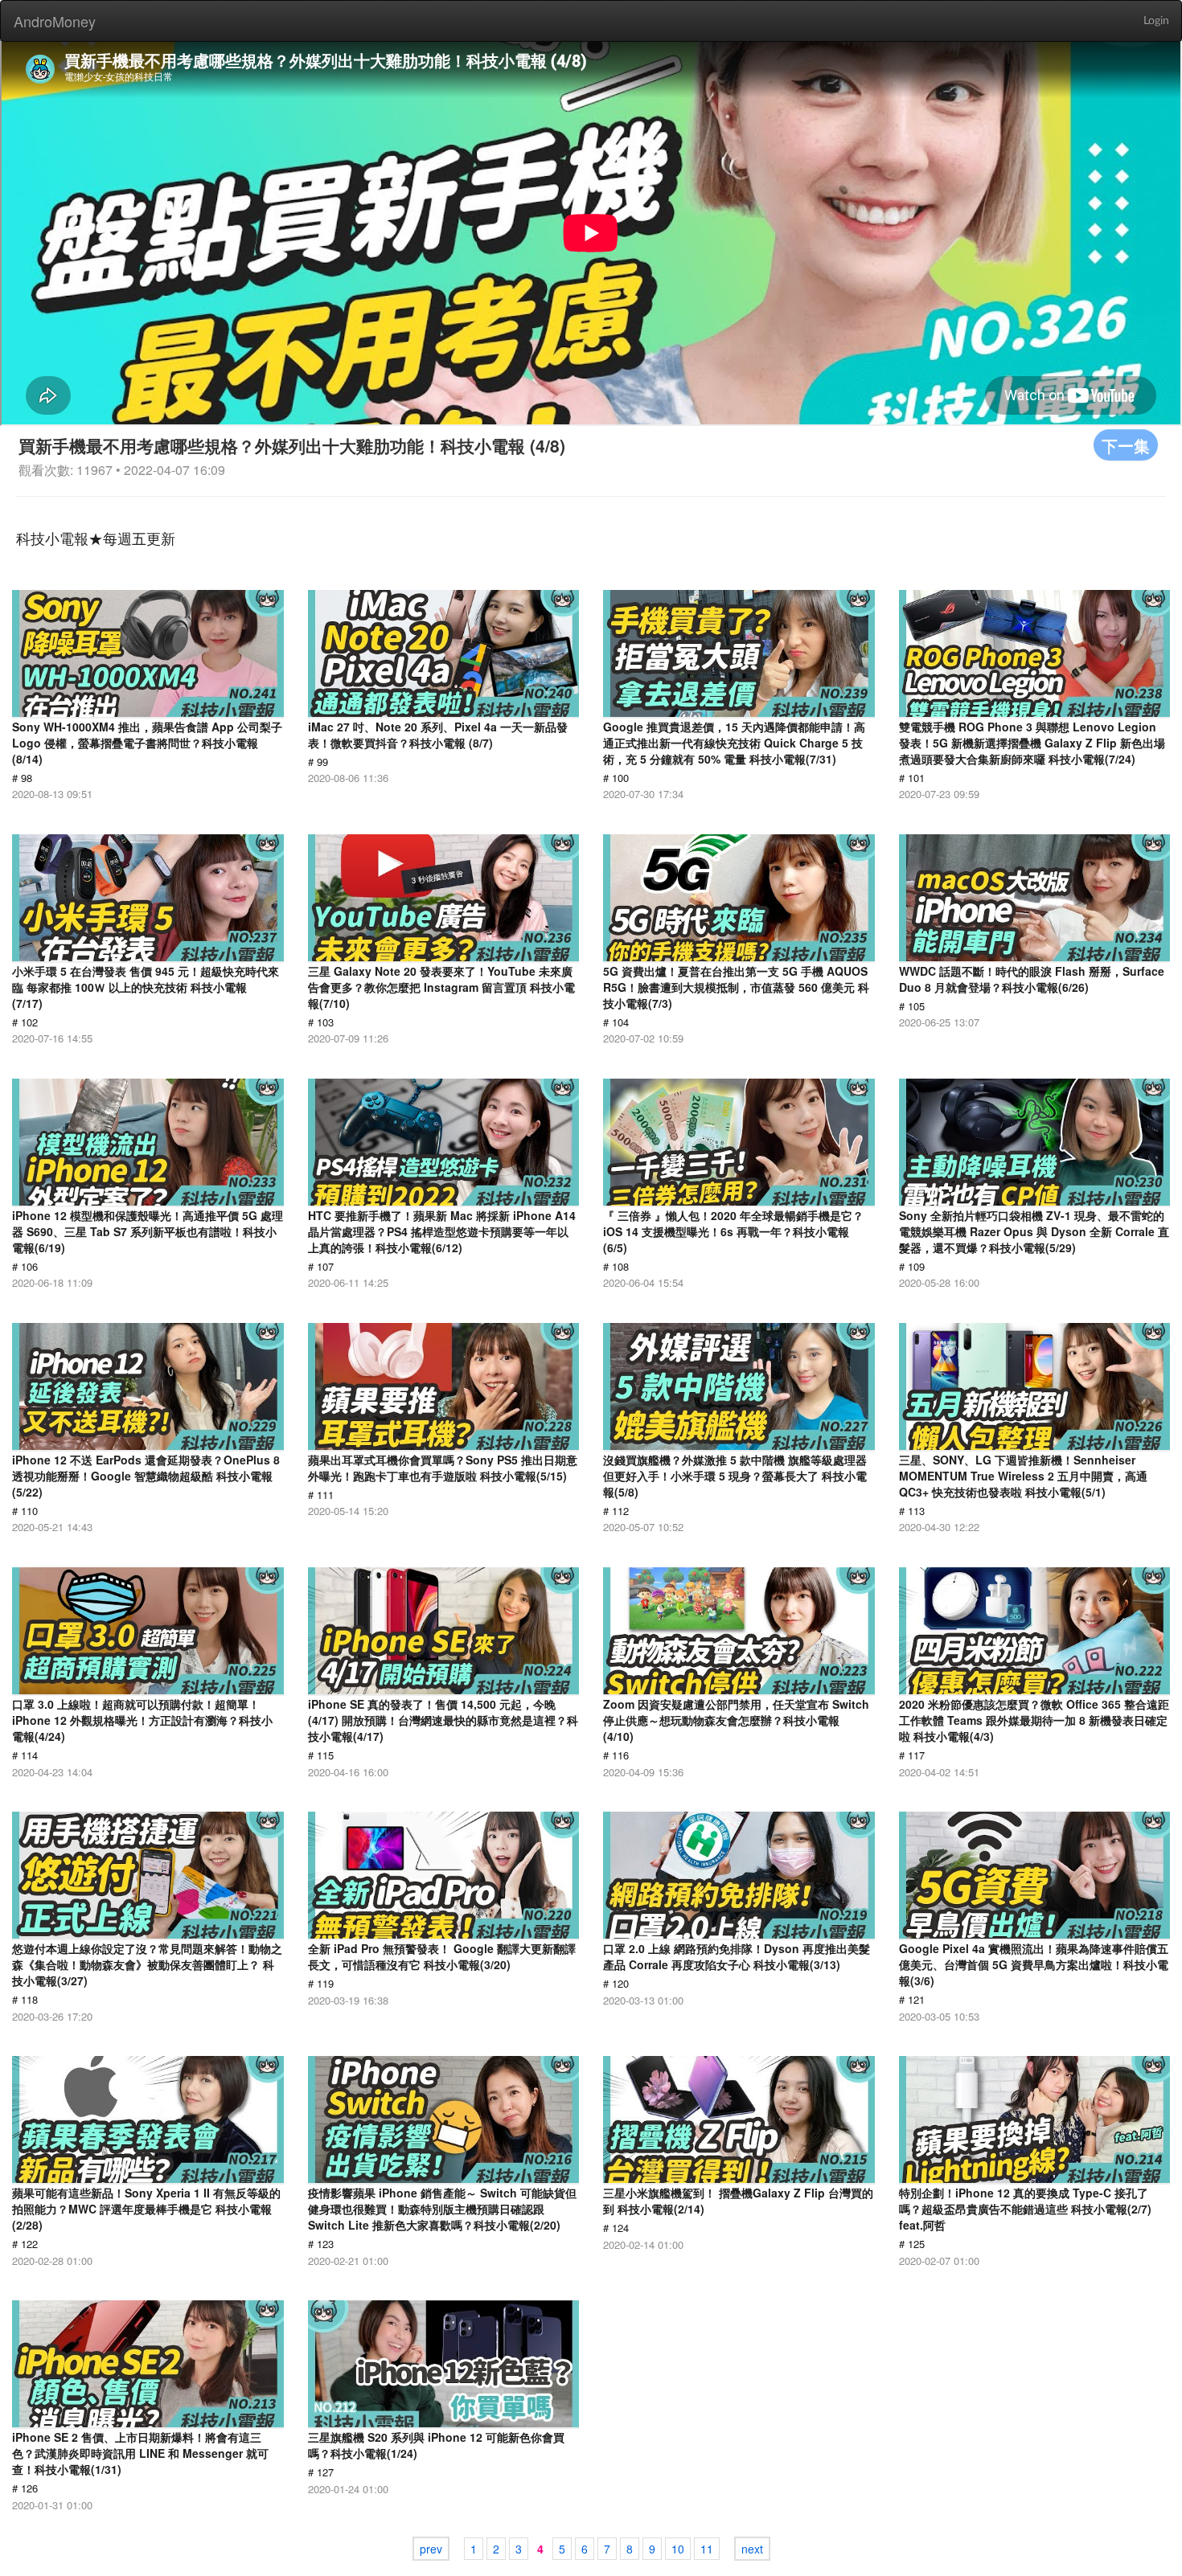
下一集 (1126, 445)
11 (707, 2549)
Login (1156, 21)
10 (678, 2549)
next (752, 2549)
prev (431, 2549)
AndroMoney (55, 21)
